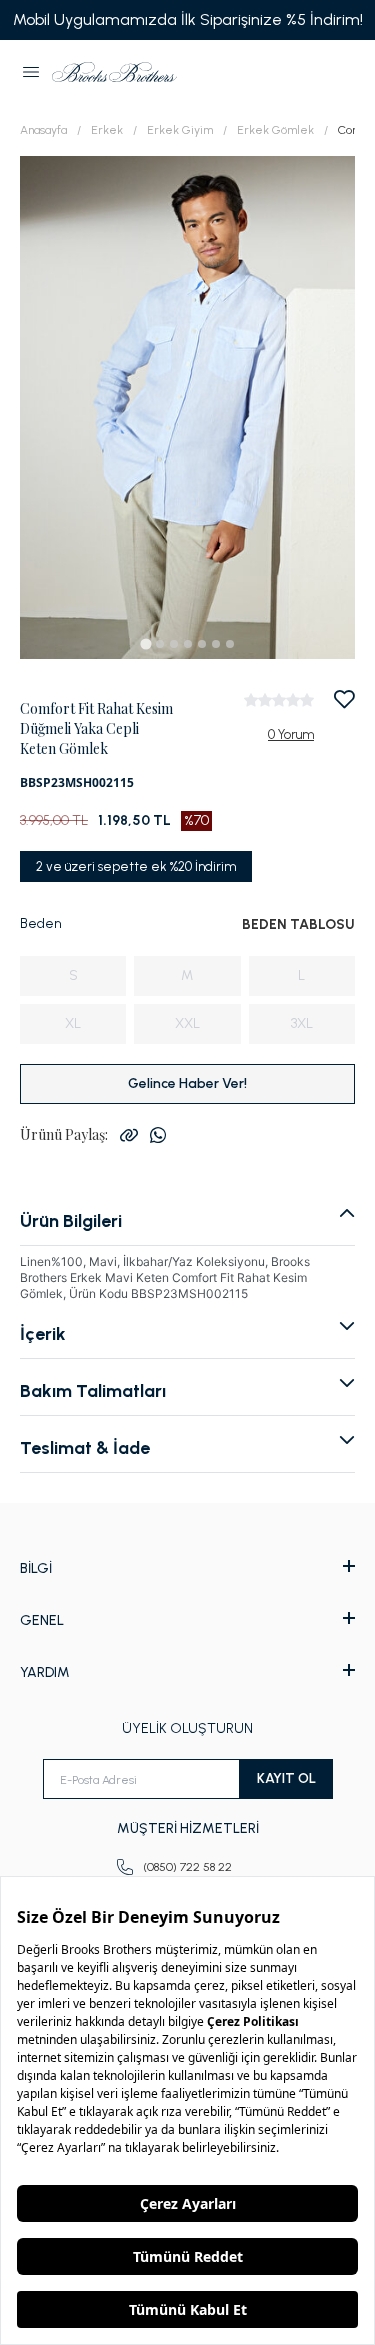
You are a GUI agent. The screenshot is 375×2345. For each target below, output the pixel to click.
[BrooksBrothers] (114, 72)
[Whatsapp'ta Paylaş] (158, 1135)
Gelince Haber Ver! (187, 1083)
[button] (31, 72)
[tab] (145, 643)
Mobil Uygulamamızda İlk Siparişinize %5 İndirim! (188, 19)
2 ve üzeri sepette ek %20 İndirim (136, 866)
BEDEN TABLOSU (298, 924)
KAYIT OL (286, 1778)
